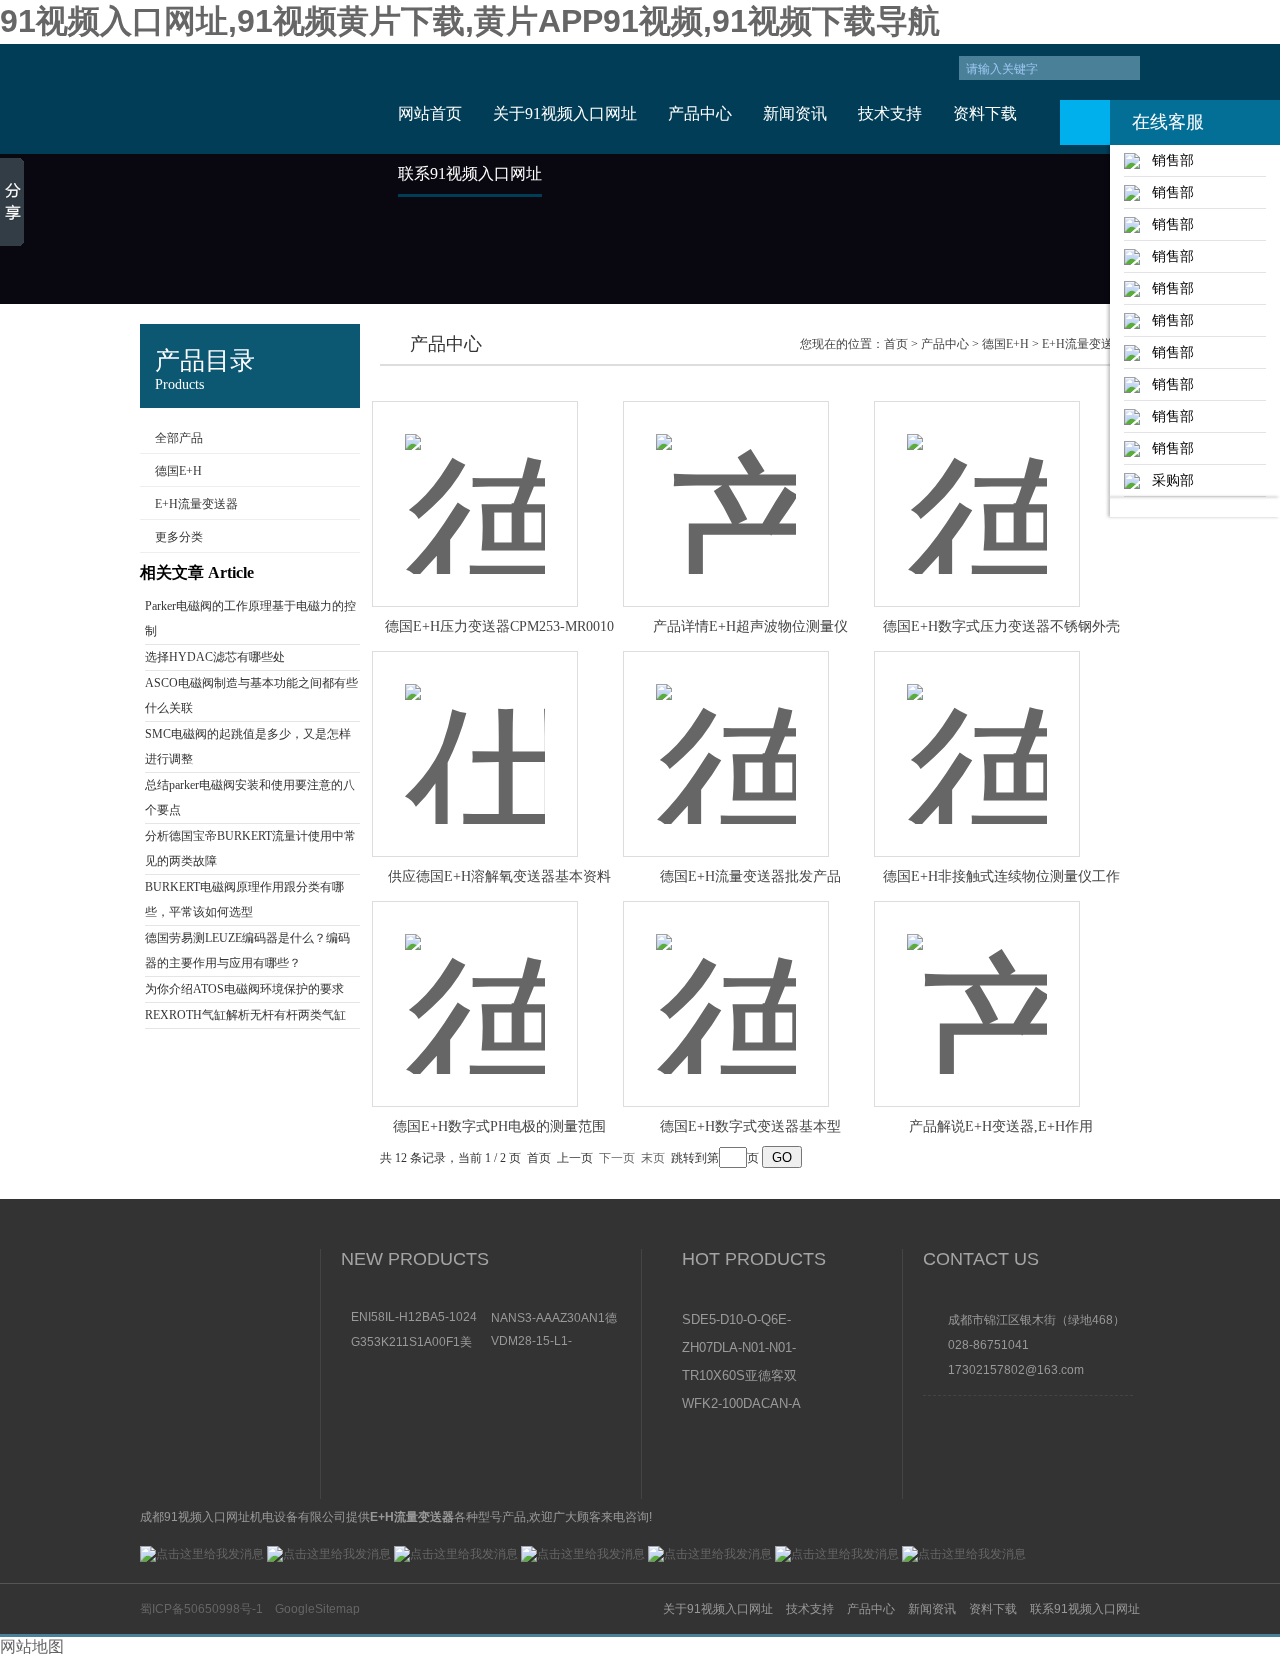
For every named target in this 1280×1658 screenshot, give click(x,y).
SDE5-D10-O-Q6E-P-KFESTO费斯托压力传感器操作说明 (741, 1321)
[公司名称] (252, 99)
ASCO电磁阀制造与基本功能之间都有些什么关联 (251, 695)
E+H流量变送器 (196, 504)
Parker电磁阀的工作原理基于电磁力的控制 (250, 618)
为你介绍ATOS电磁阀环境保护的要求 (244, 989)
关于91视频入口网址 (565, 113)
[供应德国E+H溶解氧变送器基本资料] (475, 732)
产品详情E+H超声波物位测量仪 (750, 626)
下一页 (617, 1158)
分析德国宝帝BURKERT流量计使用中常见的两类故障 (250, 848)
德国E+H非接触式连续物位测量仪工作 (1001, 876)
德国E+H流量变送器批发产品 (750, 876)
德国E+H (178, 471)
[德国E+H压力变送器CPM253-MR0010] (475, 482)
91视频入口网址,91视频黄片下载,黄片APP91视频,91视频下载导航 (470, 21)
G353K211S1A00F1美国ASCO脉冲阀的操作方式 (416, 1341)
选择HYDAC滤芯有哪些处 (215, 657)
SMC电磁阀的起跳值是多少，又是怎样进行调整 (248, 746)
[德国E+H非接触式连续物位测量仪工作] (977, 732)
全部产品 (179, 438)
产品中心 (700, 113)
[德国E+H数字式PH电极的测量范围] (475, 982)
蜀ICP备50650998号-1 (201, 1609)
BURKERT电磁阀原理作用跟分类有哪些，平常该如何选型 (244, 899)
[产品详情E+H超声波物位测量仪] (726, 482)
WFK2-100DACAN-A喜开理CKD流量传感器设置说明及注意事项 (741, 1405)
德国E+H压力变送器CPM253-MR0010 (499, 626)
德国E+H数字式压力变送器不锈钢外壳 (1001, 626)
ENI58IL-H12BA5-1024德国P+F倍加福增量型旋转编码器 (416, 1317)
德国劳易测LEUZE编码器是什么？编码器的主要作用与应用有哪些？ (247, 950)
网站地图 (32, 1646)
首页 (896, 344)
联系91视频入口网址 (470, 173)
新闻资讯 (795, 113)
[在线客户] (1085, 122)
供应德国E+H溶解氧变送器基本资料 (499, 876)
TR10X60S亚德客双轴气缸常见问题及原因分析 (740, 1377)
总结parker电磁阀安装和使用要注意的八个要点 (250, 797)
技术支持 (890, 113)
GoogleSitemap (317, 1609)
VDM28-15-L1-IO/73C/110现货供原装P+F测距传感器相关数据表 (556, 1341)
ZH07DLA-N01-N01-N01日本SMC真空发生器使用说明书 (740, 1349)
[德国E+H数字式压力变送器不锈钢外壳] (977, 482)
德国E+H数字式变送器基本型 (750, 1126)
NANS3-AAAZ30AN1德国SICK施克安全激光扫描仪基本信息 (554, 1317)
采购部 (1167, 480)
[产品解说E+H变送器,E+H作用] (977, 982)
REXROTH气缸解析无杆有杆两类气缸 (245, 1015)
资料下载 (985, 113)
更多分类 (179, 537)
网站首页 (430, 113)
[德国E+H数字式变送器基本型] (726, 982)
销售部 (1167, 160)
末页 (653, 1158)
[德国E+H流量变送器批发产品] (726, 732)
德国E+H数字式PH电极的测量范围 (499, 1126)
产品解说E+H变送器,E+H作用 (1001, 1126)
